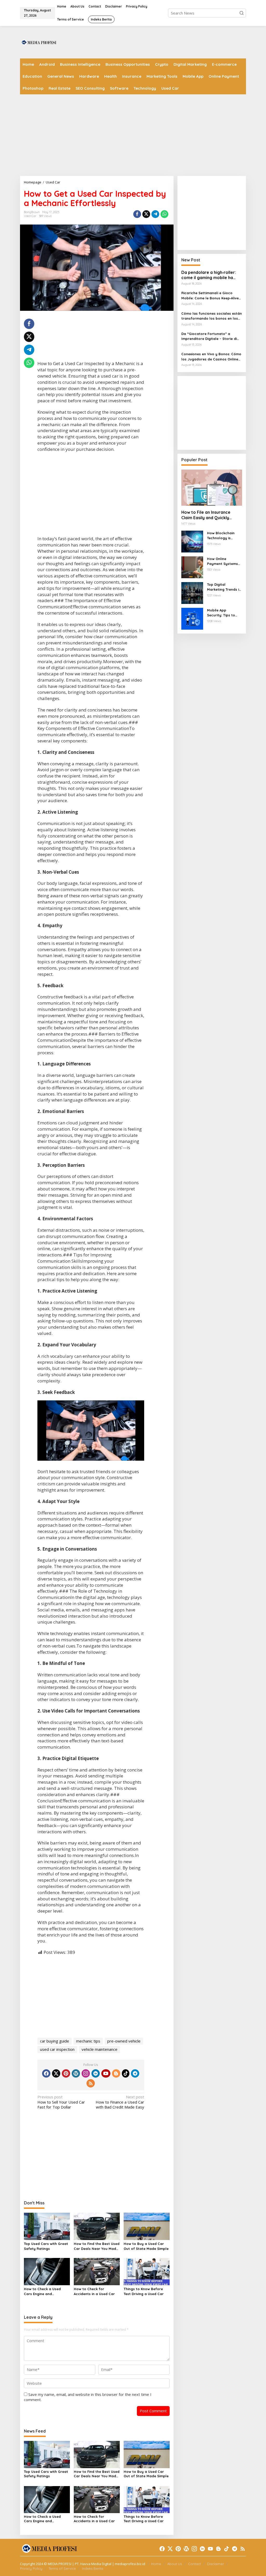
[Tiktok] (126, 2073)
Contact (194, 2564)
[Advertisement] (151, 42)
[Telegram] (135, 2073)
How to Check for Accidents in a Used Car (94, 2291)
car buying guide (55, 2041)
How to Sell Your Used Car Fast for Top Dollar (61, 2102)
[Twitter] (56, 2073)
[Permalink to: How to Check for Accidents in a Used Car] (97, 2271)
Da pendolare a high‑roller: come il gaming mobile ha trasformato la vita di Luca (209, 275)
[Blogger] (116, 2073)
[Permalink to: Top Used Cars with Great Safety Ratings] (47, 2226)
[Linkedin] (96, 2073)
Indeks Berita (93, 2568)
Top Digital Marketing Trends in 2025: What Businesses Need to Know (224, 587)
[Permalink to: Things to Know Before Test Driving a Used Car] (147, 2271)
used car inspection (57, 2049)
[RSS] (91, 2083)
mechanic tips (88, 2041)
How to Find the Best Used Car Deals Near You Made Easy (97, 2246)
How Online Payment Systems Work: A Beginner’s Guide (223, 562)
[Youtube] (106, 2073)
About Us (175, 2564)
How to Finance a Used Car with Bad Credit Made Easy (120, 2102)
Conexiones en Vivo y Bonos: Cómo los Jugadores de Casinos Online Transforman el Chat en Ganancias (212, 357)
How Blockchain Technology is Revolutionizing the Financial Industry (224, 536)
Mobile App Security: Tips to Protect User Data (223, 613)
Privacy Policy (31, 2568)
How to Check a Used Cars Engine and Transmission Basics (42, 2292)
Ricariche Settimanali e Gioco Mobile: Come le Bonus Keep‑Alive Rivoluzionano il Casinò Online (210, 296)
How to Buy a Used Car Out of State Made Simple (146, 2246)
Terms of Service (62, 2568)
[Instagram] (86, 2073)
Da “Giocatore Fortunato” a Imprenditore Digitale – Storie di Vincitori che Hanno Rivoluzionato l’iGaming (211, 337)
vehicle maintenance (99, 2049)
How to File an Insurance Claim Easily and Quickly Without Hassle (206, 515)
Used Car (30, 216)
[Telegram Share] (155, 214)
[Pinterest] (66, 2073)
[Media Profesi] (38, 42)
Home (156, 2564)
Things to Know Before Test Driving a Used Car (144, 2291)
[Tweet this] (146, 214)
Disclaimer (215, 2564)
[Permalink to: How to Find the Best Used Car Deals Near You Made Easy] (97, 2226)
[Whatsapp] (164, 214)
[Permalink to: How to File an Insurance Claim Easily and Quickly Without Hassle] (212, 488)
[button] (242, 13)
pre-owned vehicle (124, 2041)
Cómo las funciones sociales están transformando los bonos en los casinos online (212, 316)
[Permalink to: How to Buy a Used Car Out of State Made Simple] (147, 2226)
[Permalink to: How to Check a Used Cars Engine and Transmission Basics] (47, 2271)
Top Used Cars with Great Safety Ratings (46, 2246)
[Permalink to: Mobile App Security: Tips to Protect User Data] (192, 618)
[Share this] (137, 214)
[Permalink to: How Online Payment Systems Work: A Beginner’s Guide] (192, 567)
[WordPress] (76, 2073)
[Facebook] (46, 2073)
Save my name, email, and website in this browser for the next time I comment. (88, 2397)
